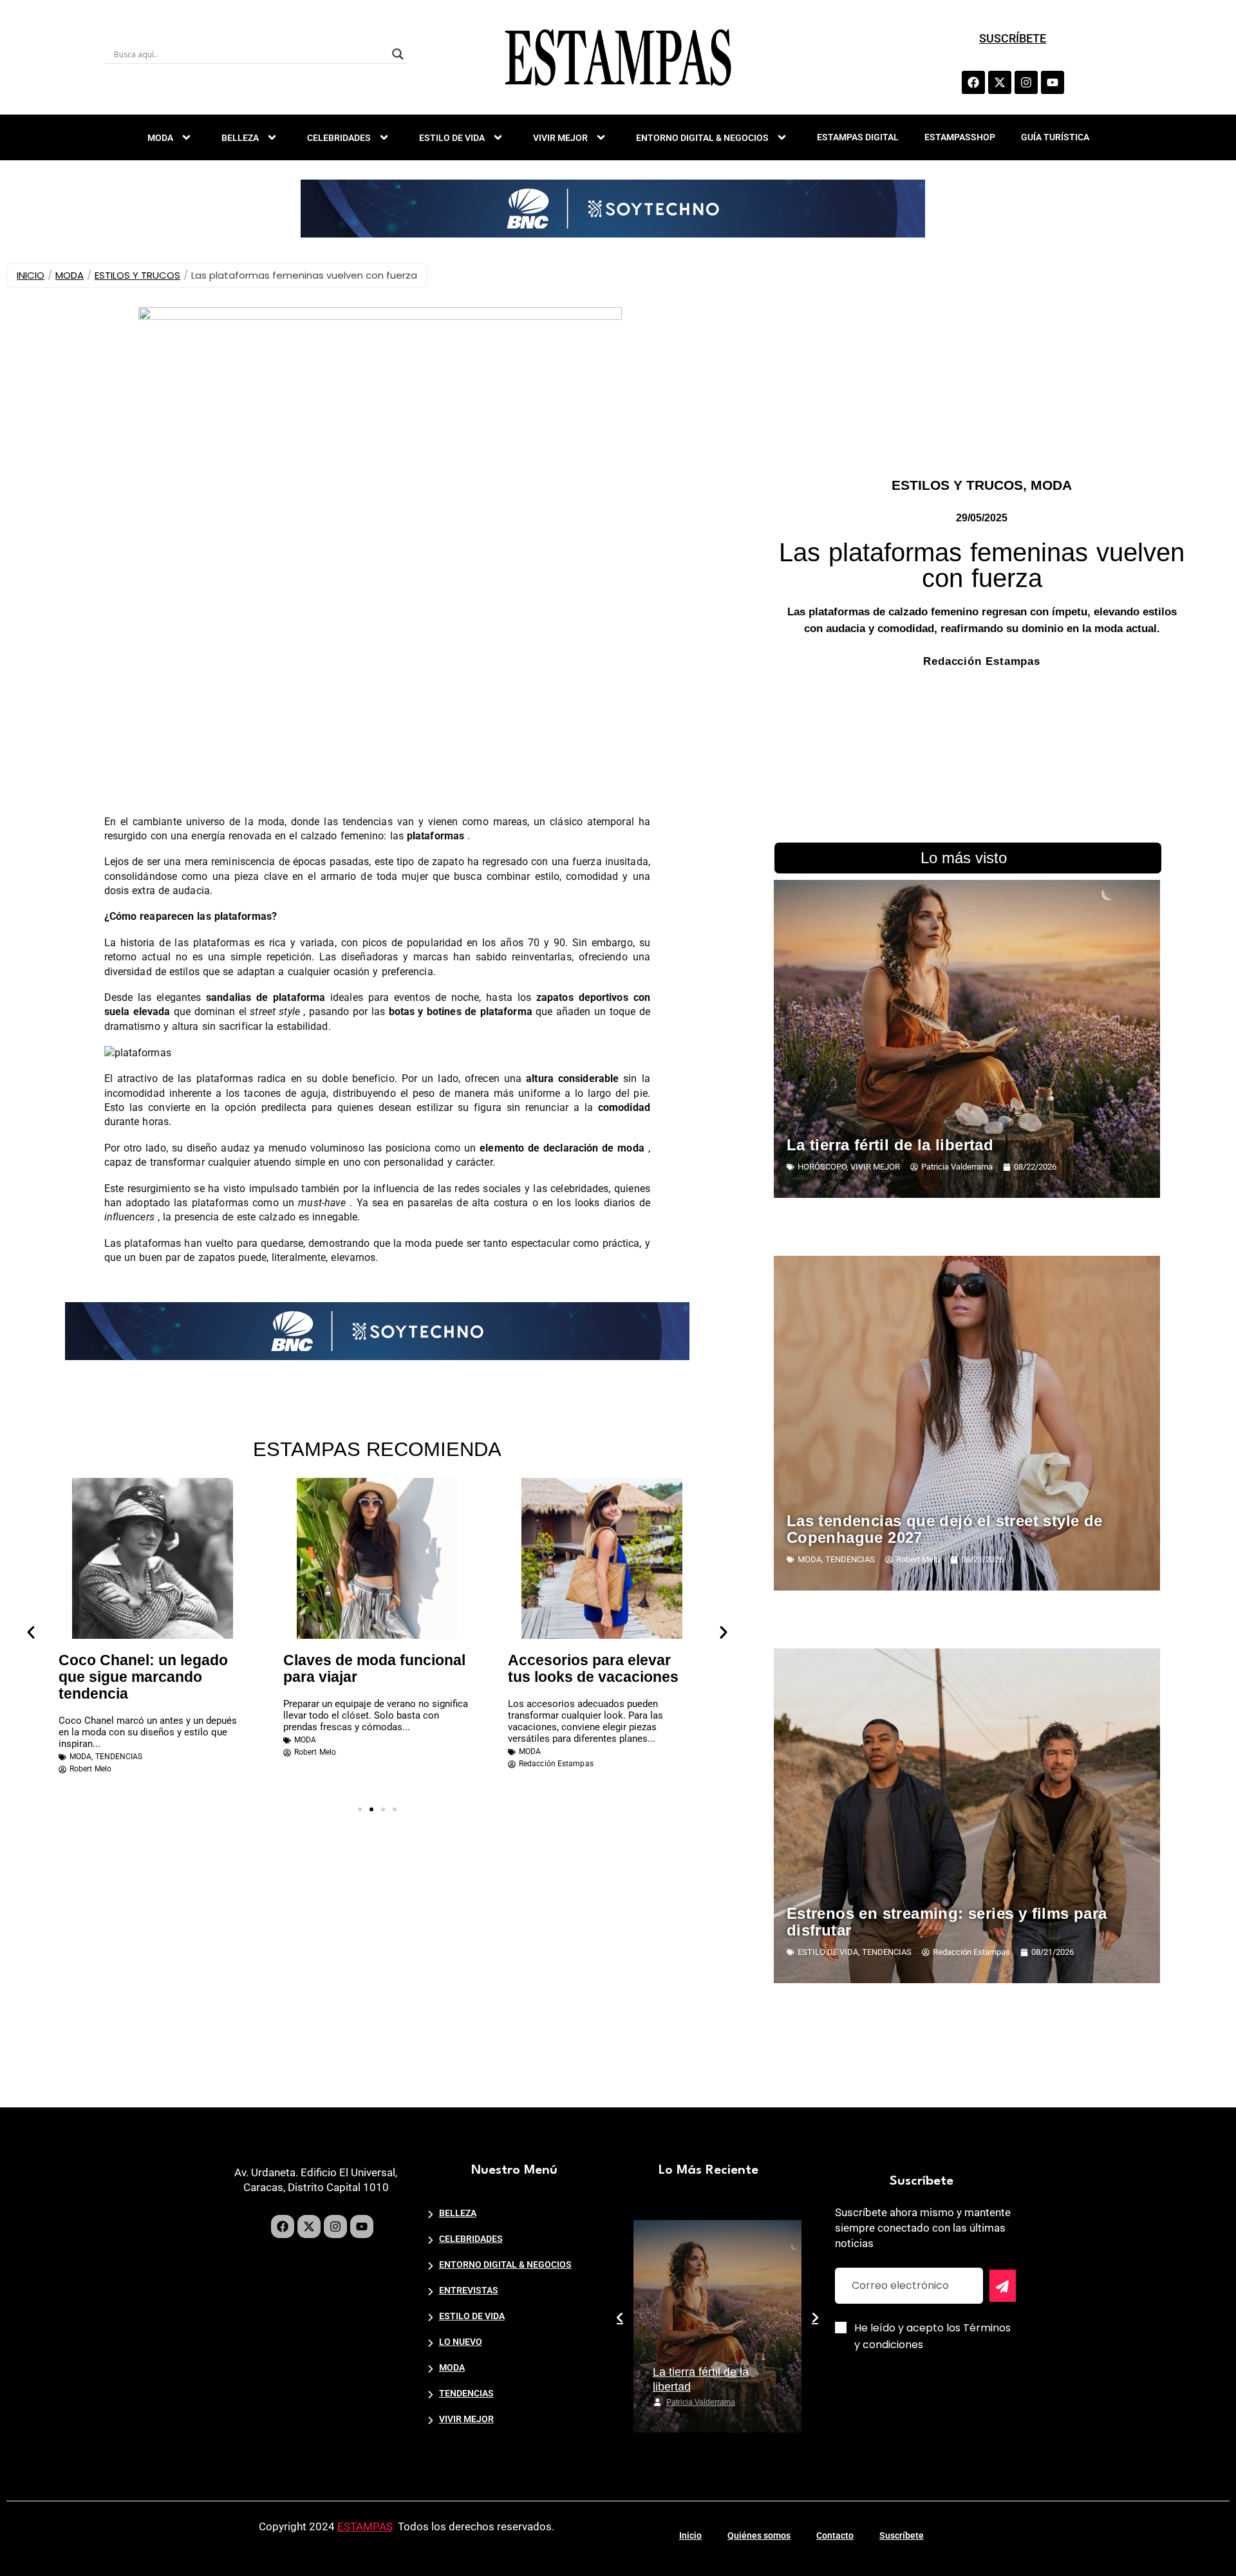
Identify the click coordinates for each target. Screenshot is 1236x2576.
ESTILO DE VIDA (452, 138)
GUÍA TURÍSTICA (1055, 137)
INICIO (31, 275)
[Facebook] (973, 82)
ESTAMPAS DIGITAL (858, 137)
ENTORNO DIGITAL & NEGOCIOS (702, 138)
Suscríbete (902, 2535)
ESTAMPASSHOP (960, 137)
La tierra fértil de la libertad (890, 1145)
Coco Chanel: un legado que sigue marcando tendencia (143, 1677)
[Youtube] (1053, 82)
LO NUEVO (461, 2342)
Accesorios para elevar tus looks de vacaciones (593, 1668)
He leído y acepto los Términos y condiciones (932, 2336)
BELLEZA (240, 138)
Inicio (690, 2535)
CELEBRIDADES (339, 138)
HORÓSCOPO (822, 1167)
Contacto (835, 2535)
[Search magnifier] (398, 54)
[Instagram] (1026, 82)
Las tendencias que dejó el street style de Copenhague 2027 (945, 1529)
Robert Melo (688, 2402)
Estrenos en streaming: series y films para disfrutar (947, 1922)
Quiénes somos (759, 2535)
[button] (31, 1632)
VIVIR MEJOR (560, 138)
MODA (160, 138)
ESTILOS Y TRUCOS (137, 275)
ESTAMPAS (365, 2526)
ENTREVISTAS (469, 2290)
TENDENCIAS (119, 1757)
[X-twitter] (1000, 82)
